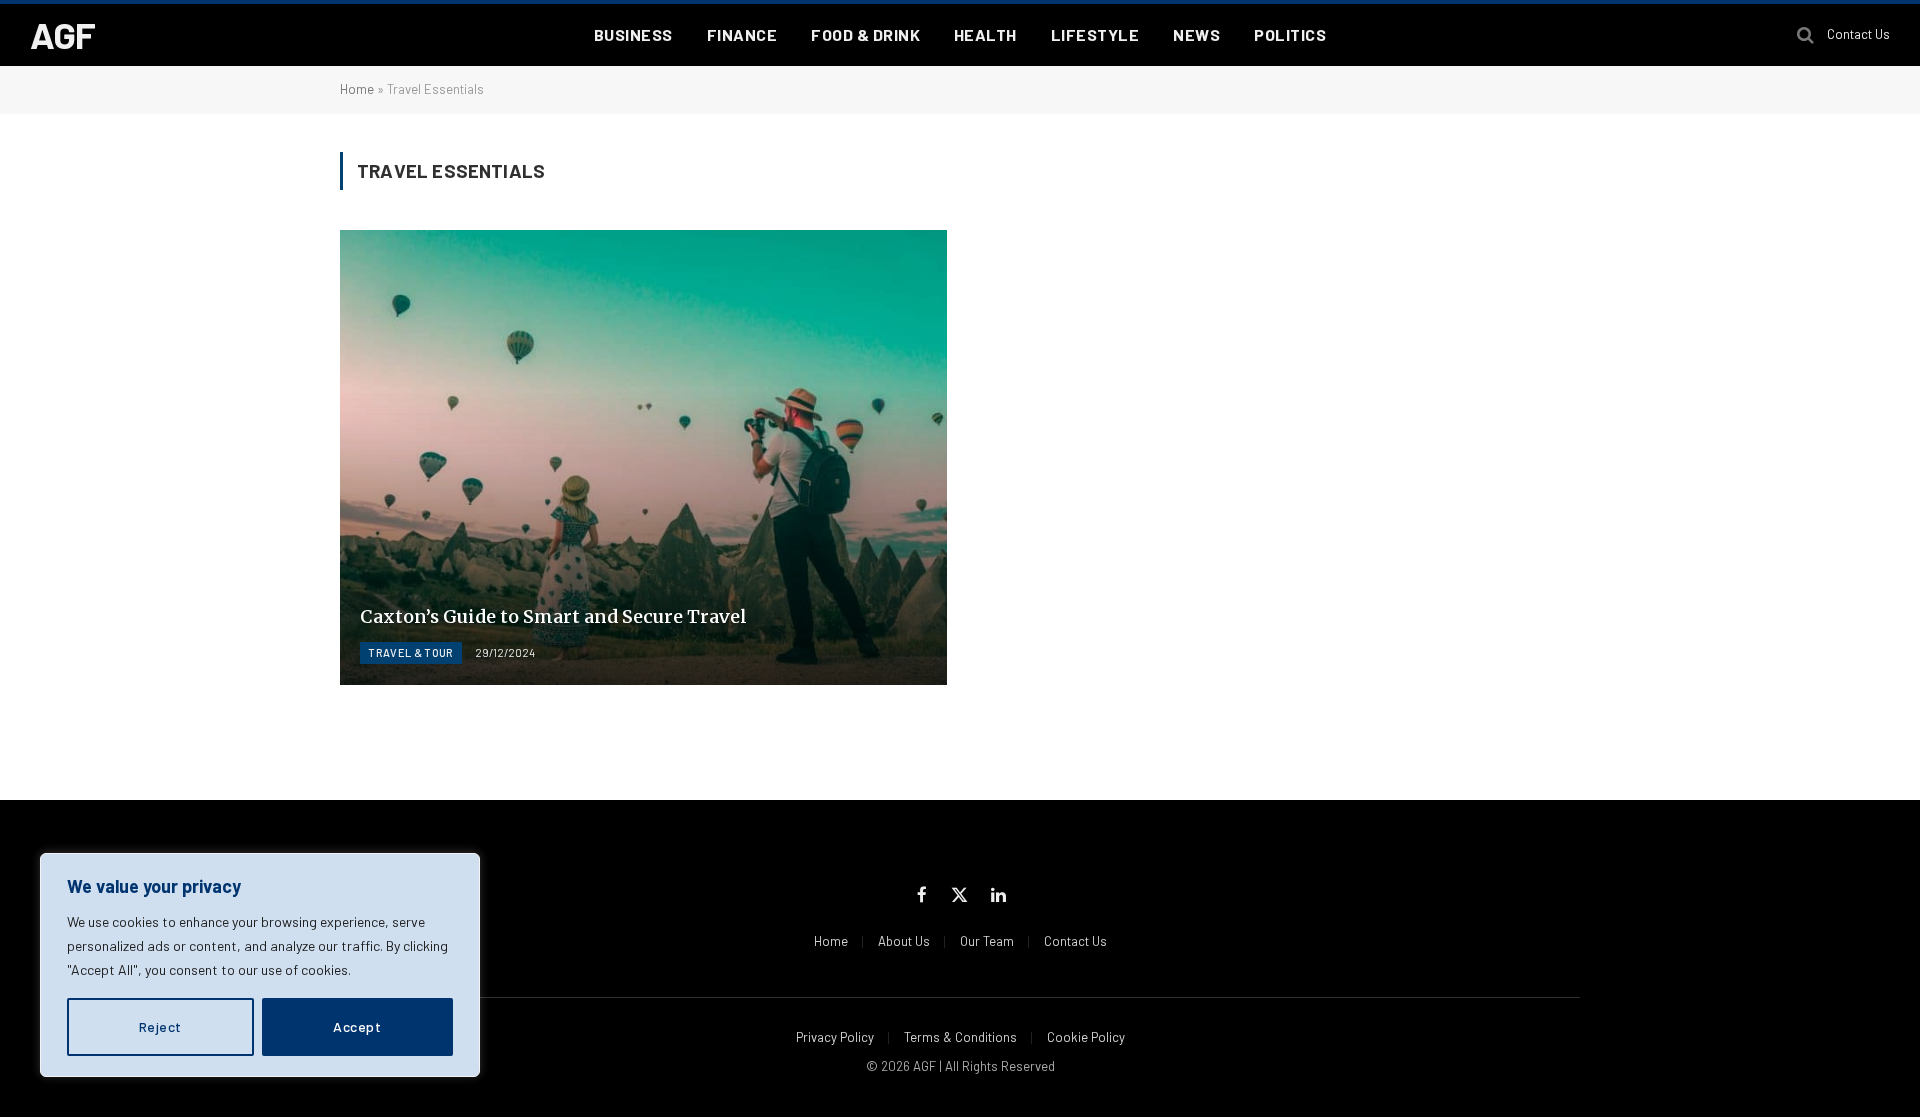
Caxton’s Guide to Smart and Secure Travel (553, 616)
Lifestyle (1095, 34)
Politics (1290, 34)
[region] (260, 965)
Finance (742, 34)
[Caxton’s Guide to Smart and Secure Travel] (643, 458)
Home (357, 89)
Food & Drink (865, 34)
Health (985, 34)
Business (633, 34)
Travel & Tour (410, 652)
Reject (160, 1026)
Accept (357, 1026)
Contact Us (1858, 34)
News (1196, 34)
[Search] (1805, 35)
